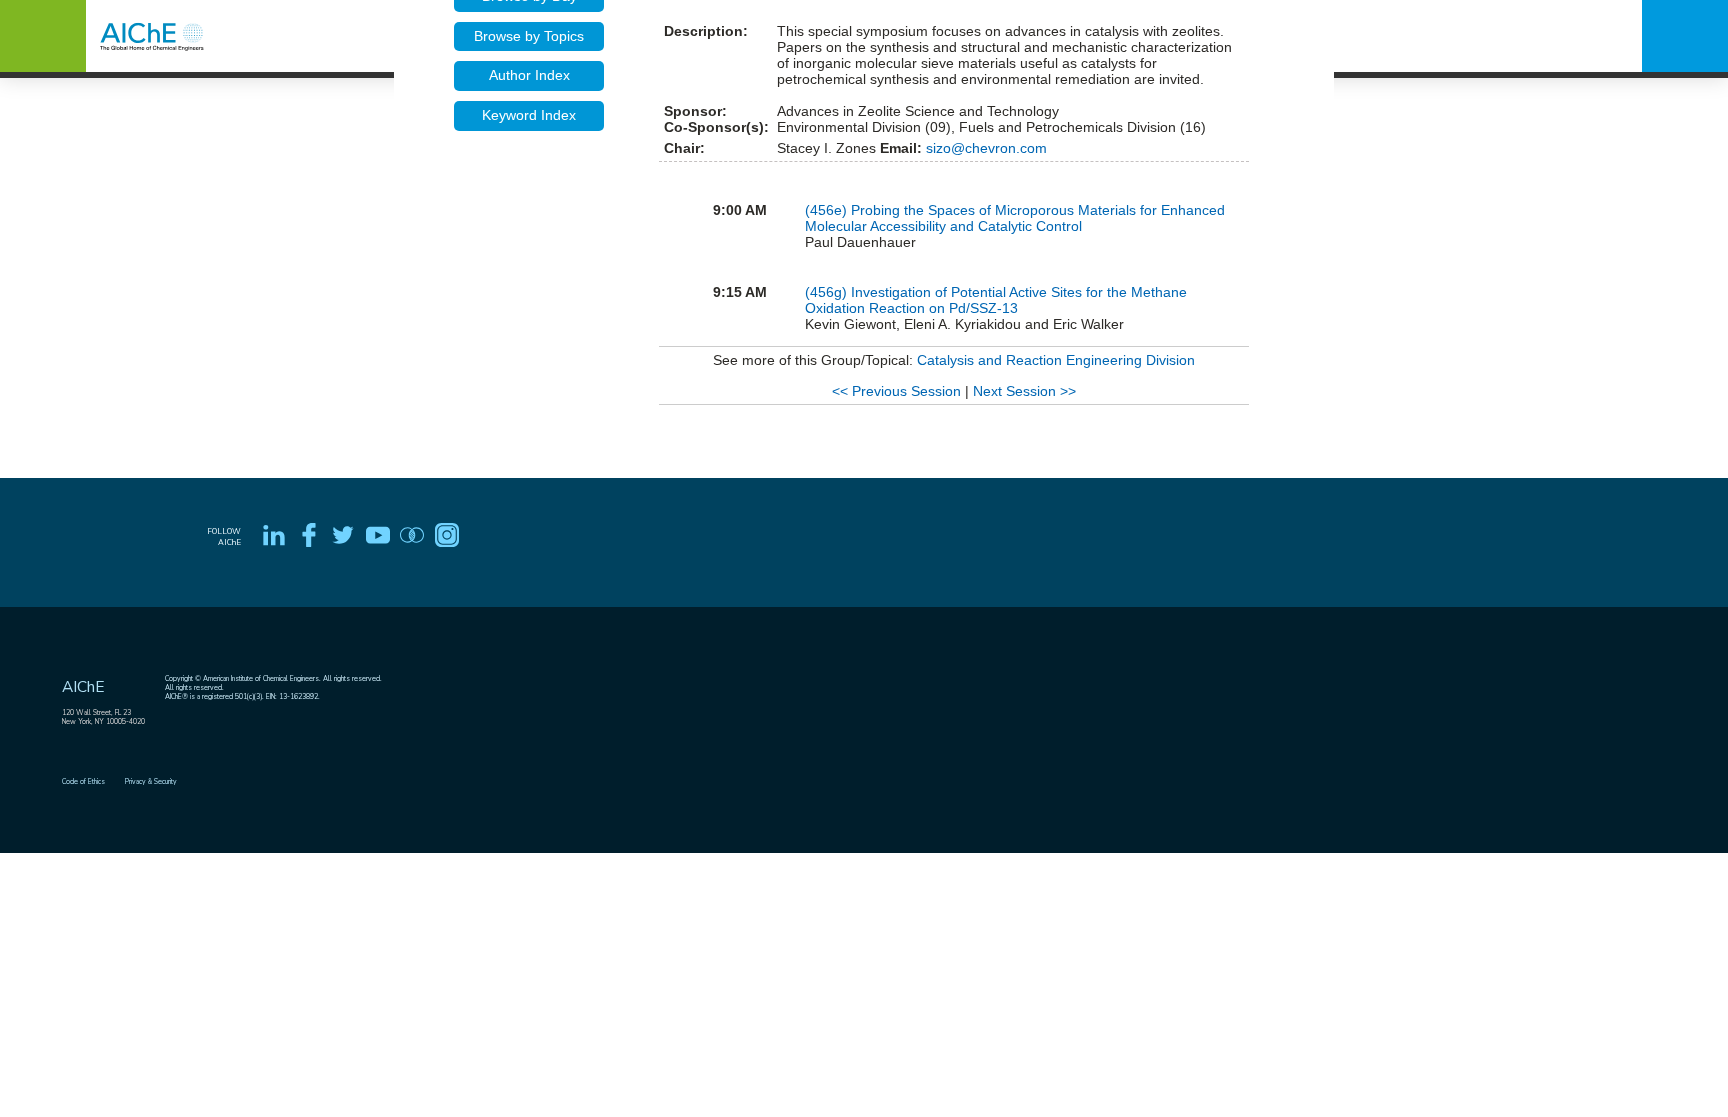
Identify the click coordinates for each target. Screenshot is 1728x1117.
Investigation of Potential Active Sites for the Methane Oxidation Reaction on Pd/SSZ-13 (996, 300)
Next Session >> (1024, 391)
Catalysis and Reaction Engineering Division (1056, 360)
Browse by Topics (529, 36)
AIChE (83, 686)
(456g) (828, 292)
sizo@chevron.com (984, 148)
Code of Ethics (83, 781)
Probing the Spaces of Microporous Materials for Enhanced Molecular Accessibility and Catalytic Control (1015, 218)
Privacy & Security (151, 781)
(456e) (828, 210)
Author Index (529, 75)
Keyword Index (529, 115)
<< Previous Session (896, 391)
